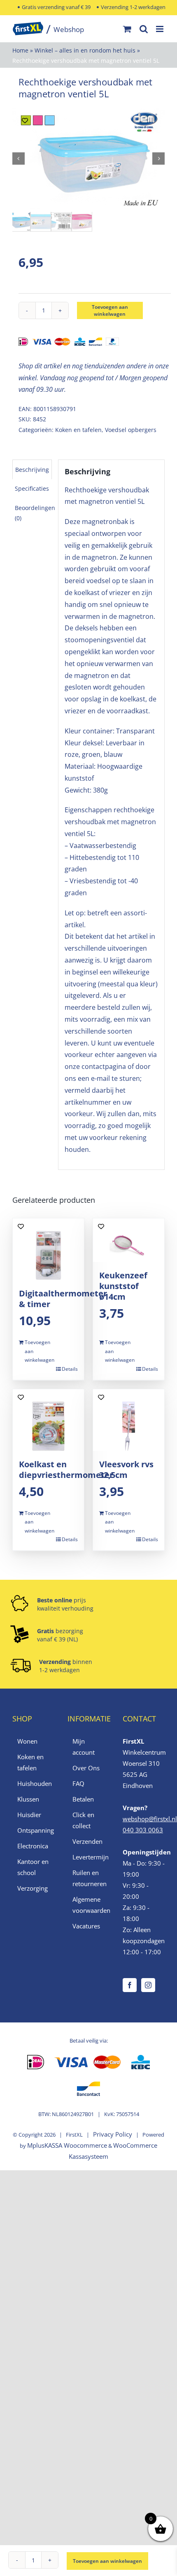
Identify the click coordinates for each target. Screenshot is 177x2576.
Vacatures (86, 1926)
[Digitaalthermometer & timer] (48, 1249)
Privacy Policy (113, 2134)
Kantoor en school (33, 1867)
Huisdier (29, 1815)
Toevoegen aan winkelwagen (110, 310)
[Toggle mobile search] (144, 29)
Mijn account (84, 1747)
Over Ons (86, 1768)
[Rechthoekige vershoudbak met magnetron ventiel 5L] (88, 159)
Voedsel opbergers (131, 430)
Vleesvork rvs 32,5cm (126, 1470)
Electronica (33, 1846)
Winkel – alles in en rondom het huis (85, 50)
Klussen (28, 1799)
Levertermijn (89, 1857)
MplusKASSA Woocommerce (67, 2145)
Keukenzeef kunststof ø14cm (123, 1286)
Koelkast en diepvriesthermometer (66, 1470)
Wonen (27, 1741)
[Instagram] (148, 1985)
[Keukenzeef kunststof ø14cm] (129, 1240)
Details (70, 1369)
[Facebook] (130, 1985)
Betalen (83, 1799)
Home (20, 50)
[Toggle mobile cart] (127, 29)
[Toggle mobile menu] (160, 29)
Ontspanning (34, 1830)
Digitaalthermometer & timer (63, 1299)
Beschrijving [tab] (32, 470)
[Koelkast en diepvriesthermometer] (48, 1420)
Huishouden (34, 1783)
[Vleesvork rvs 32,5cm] (129, 1420)
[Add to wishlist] (25, 121)
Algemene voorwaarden (89, 1905)
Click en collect (83, 1820)
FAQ (78, 1783)
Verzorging (33, 1888)
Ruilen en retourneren (89, 1878)
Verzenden (87, 1841)
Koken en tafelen (78, 430)
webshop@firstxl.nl (150, 1819)
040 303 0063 (143, 1830)
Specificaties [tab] (32, 488)
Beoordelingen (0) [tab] (35, 513)
